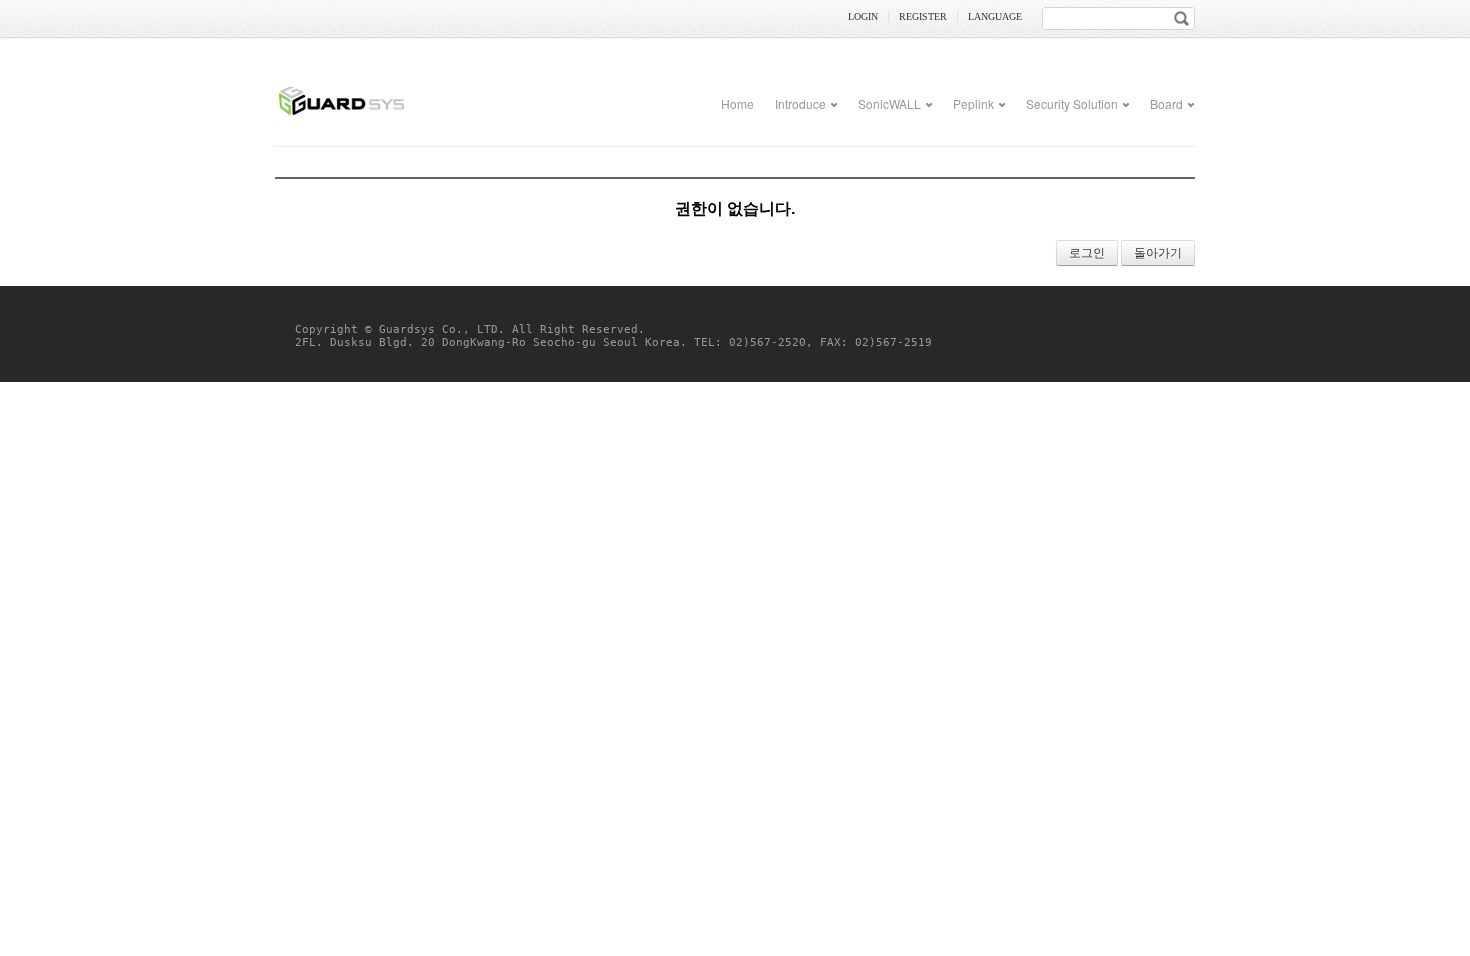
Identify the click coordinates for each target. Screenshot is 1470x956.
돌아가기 (1158, 253)
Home (737, 103)
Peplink (973, 103)
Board (1166, 103)
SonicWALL (889, 103)
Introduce (800, 103)
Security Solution (1072, 103)
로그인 (1087, 253)
